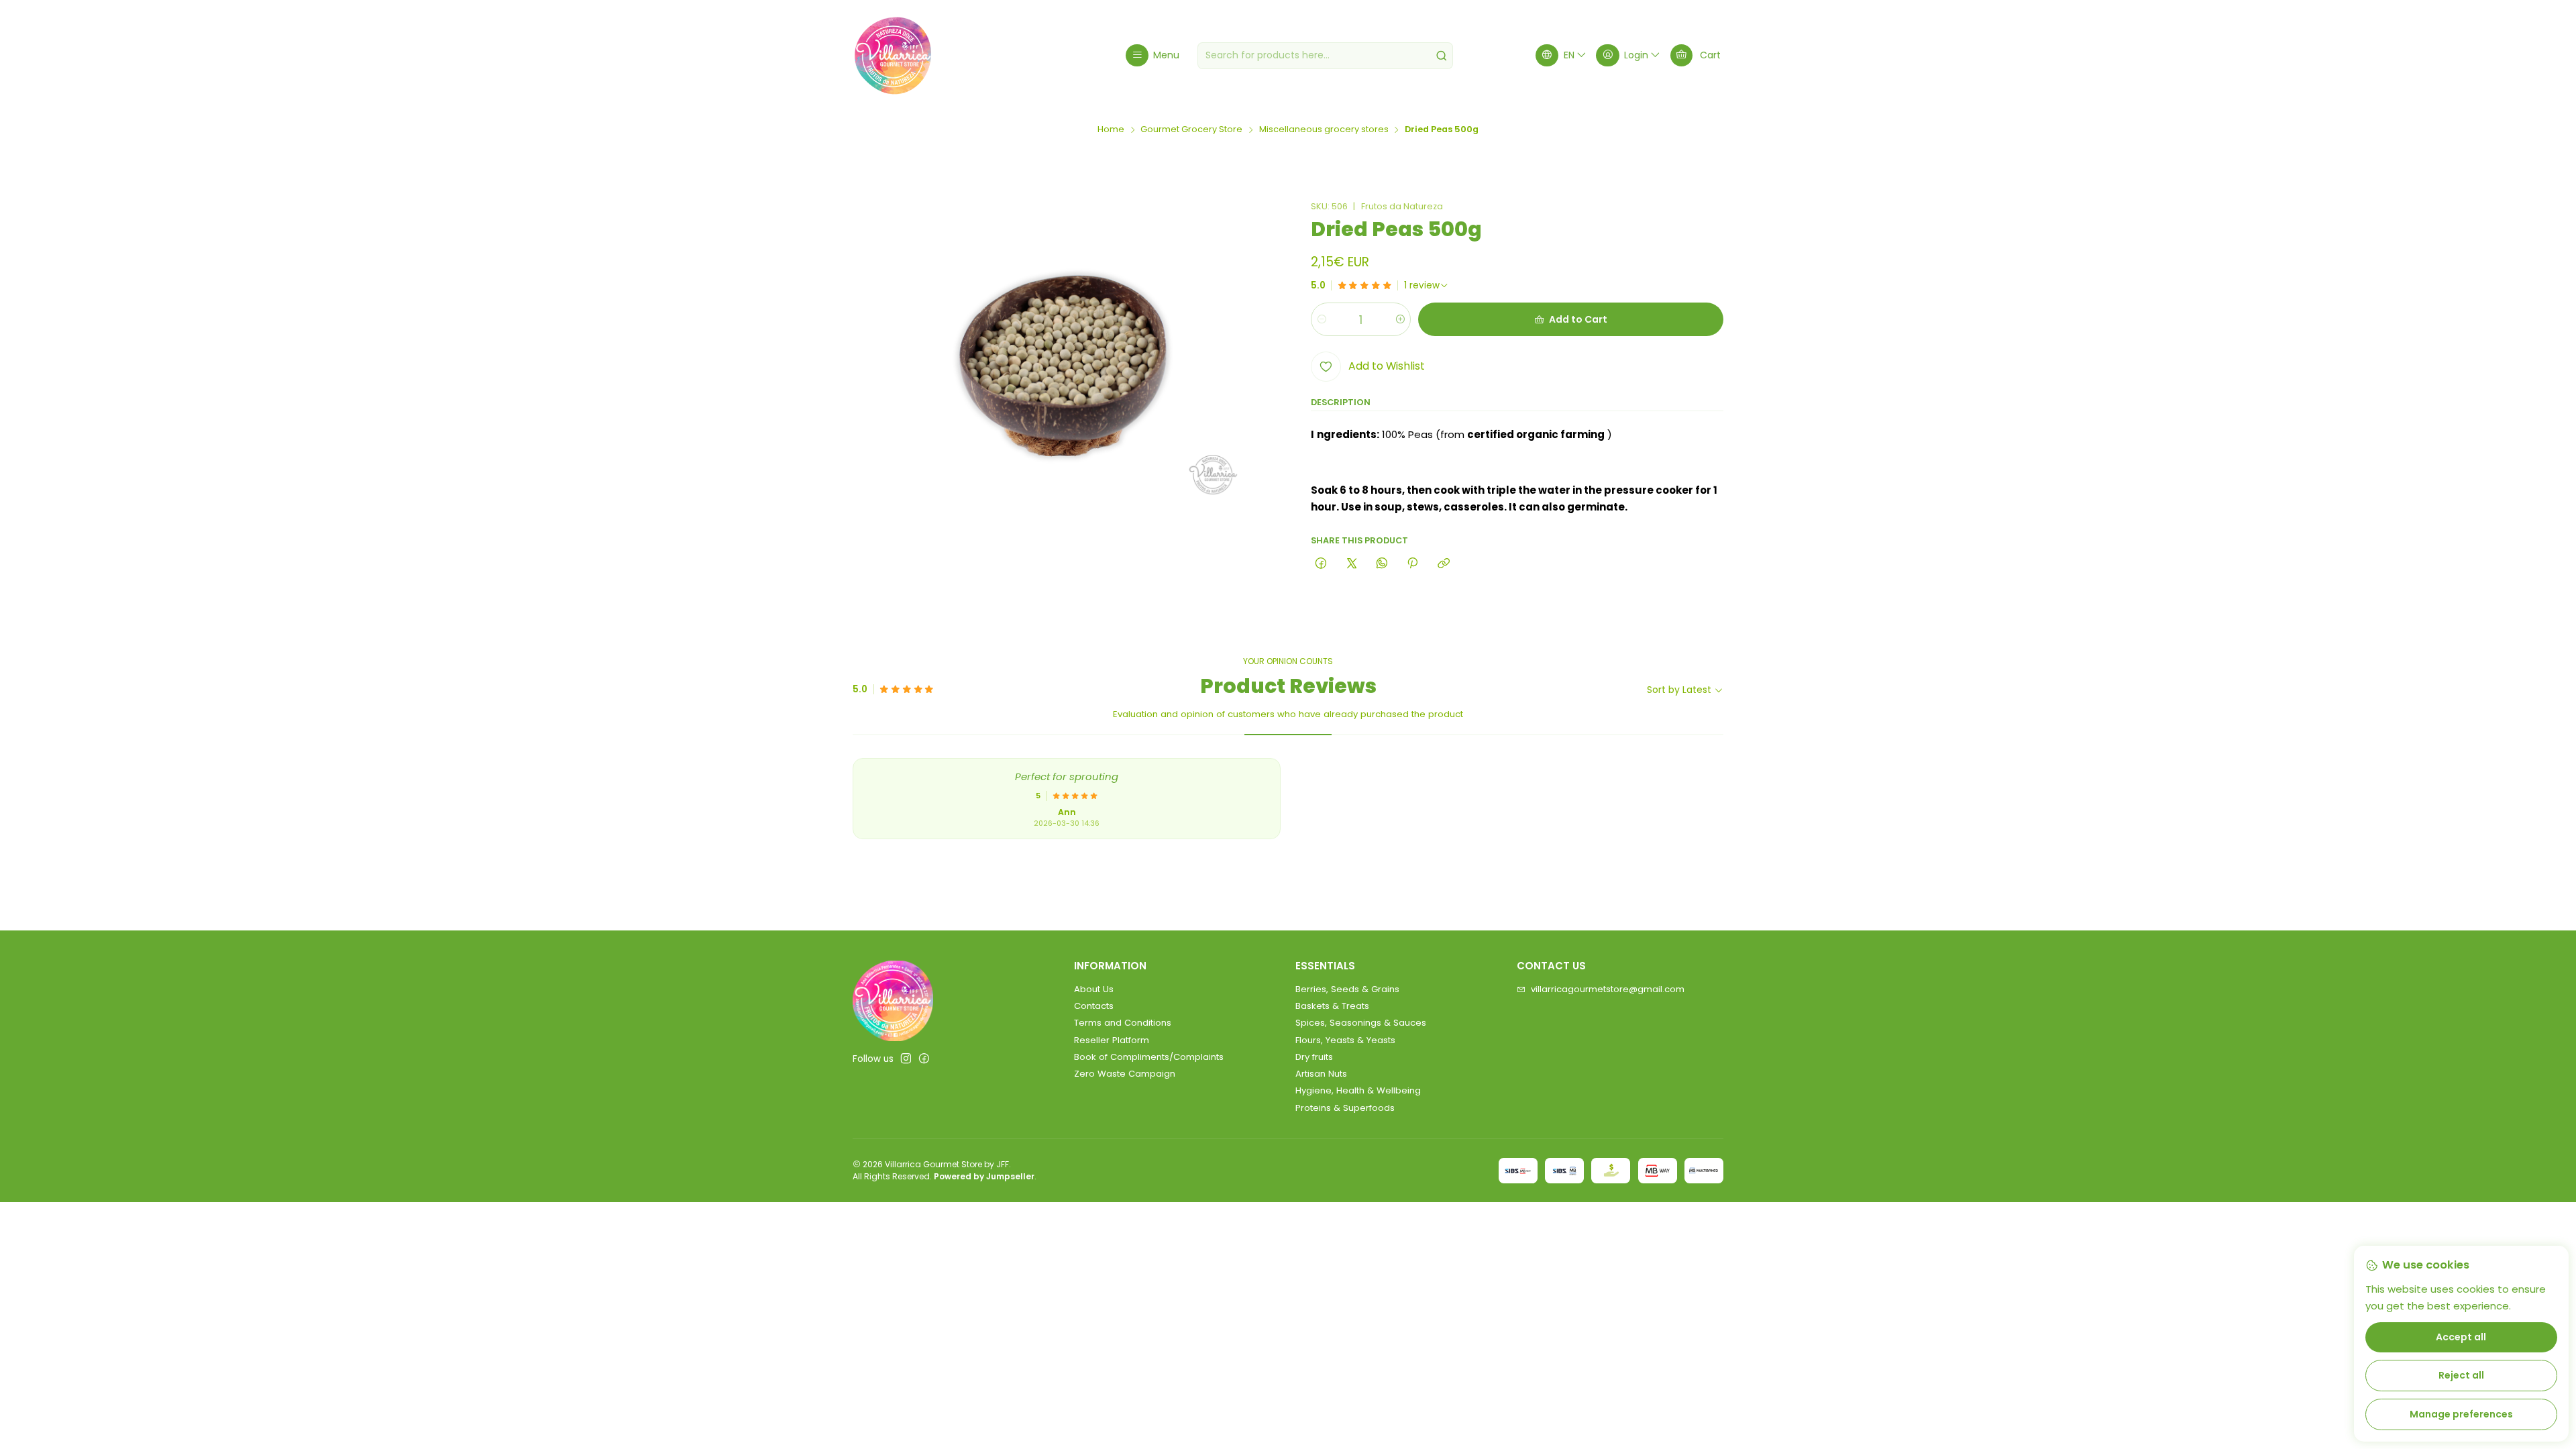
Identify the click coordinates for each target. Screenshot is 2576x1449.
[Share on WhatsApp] (1382, 564)
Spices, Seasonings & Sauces (1361, 1023)
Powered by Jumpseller (984, 1176)
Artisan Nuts (1321, 1074)
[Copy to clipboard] (1443, 564)
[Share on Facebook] (1321, 564)
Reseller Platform (1112, 1040)
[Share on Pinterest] (1413, 564)
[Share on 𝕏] (1351, 564)
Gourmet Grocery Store (1191, 130)
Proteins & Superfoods (1345, 1108)
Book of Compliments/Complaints (1149, 1057)
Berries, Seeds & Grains (1347, 989)
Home (1111, 130)
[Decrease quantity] (1322, 319)
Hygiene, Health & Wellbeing (1358, 1090)
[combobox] (1325, 56)
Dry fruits (1314, 1057)
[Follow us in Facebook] (924, 1059)
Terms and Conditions (1123, 1023)
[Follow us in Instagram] (906, 1059)
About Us (1094, 989)
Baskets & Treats (1332, 1006)
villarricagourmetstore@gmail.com (1608, 989)
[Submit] (1442, 56)
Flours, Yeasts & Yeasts (1345, 1040)
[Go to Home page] (893, 56)
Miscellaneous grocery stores (1324, 130)
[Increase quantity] (1400, 319)
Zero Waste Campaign (1125, 1074)
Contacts (1094, 1006)
